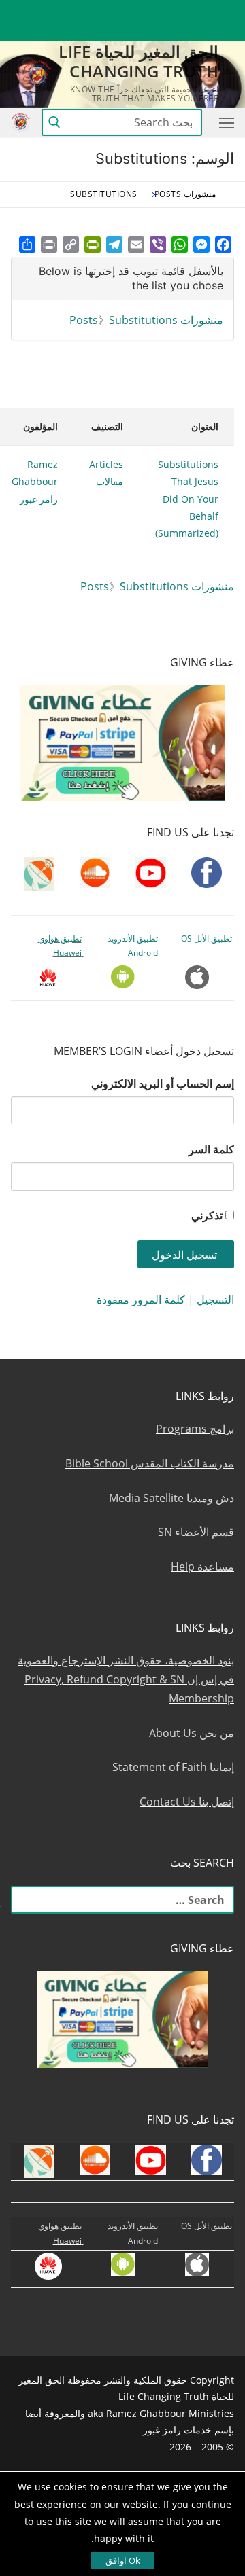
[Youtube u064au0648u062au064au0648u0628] (199, 11)
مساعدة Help (202, 1567)
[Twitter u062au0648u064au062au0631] (149, 11)
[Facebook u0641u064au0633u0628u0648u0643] (222, 11)
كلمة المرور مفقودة (141, 1300)
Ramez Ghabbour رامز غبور (35, 481)
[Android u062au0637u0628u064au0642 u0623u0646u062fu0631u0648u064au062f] (49, 11)
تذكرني (207, 1215)
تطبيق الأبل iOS (206, 938)
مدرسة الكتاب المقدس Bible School (150, 1463)
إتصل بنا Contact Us (187, 1802)
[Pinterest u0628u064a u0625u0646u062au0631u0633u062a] (75, 11)
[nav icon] (224, 122)
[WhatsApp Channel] (99, 11)
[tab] (122, 279)
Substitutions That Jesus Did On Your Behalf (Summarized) (187, 499)
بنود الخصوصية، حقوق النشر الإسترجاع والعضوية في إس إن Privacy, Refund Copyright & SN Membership (126, 1679)
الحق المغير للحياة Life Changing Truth (138, 61)
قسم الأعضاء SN (196, 1532)
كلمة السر (211, 1149)
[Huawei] (224, 32)
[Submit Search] (54, 123)
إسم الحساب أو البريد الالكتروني (163, 1084)
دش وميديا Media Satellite (171, 1498)
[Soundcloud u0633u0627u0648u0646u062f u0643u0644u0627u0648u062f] (174, 11)
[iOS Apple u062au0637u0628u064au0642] (25, 11)
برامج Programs (195, 1429)
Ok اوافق (123, 2560)
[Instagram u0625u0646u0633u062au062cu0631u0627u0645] (124, 11)
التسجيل (215, 1300)
